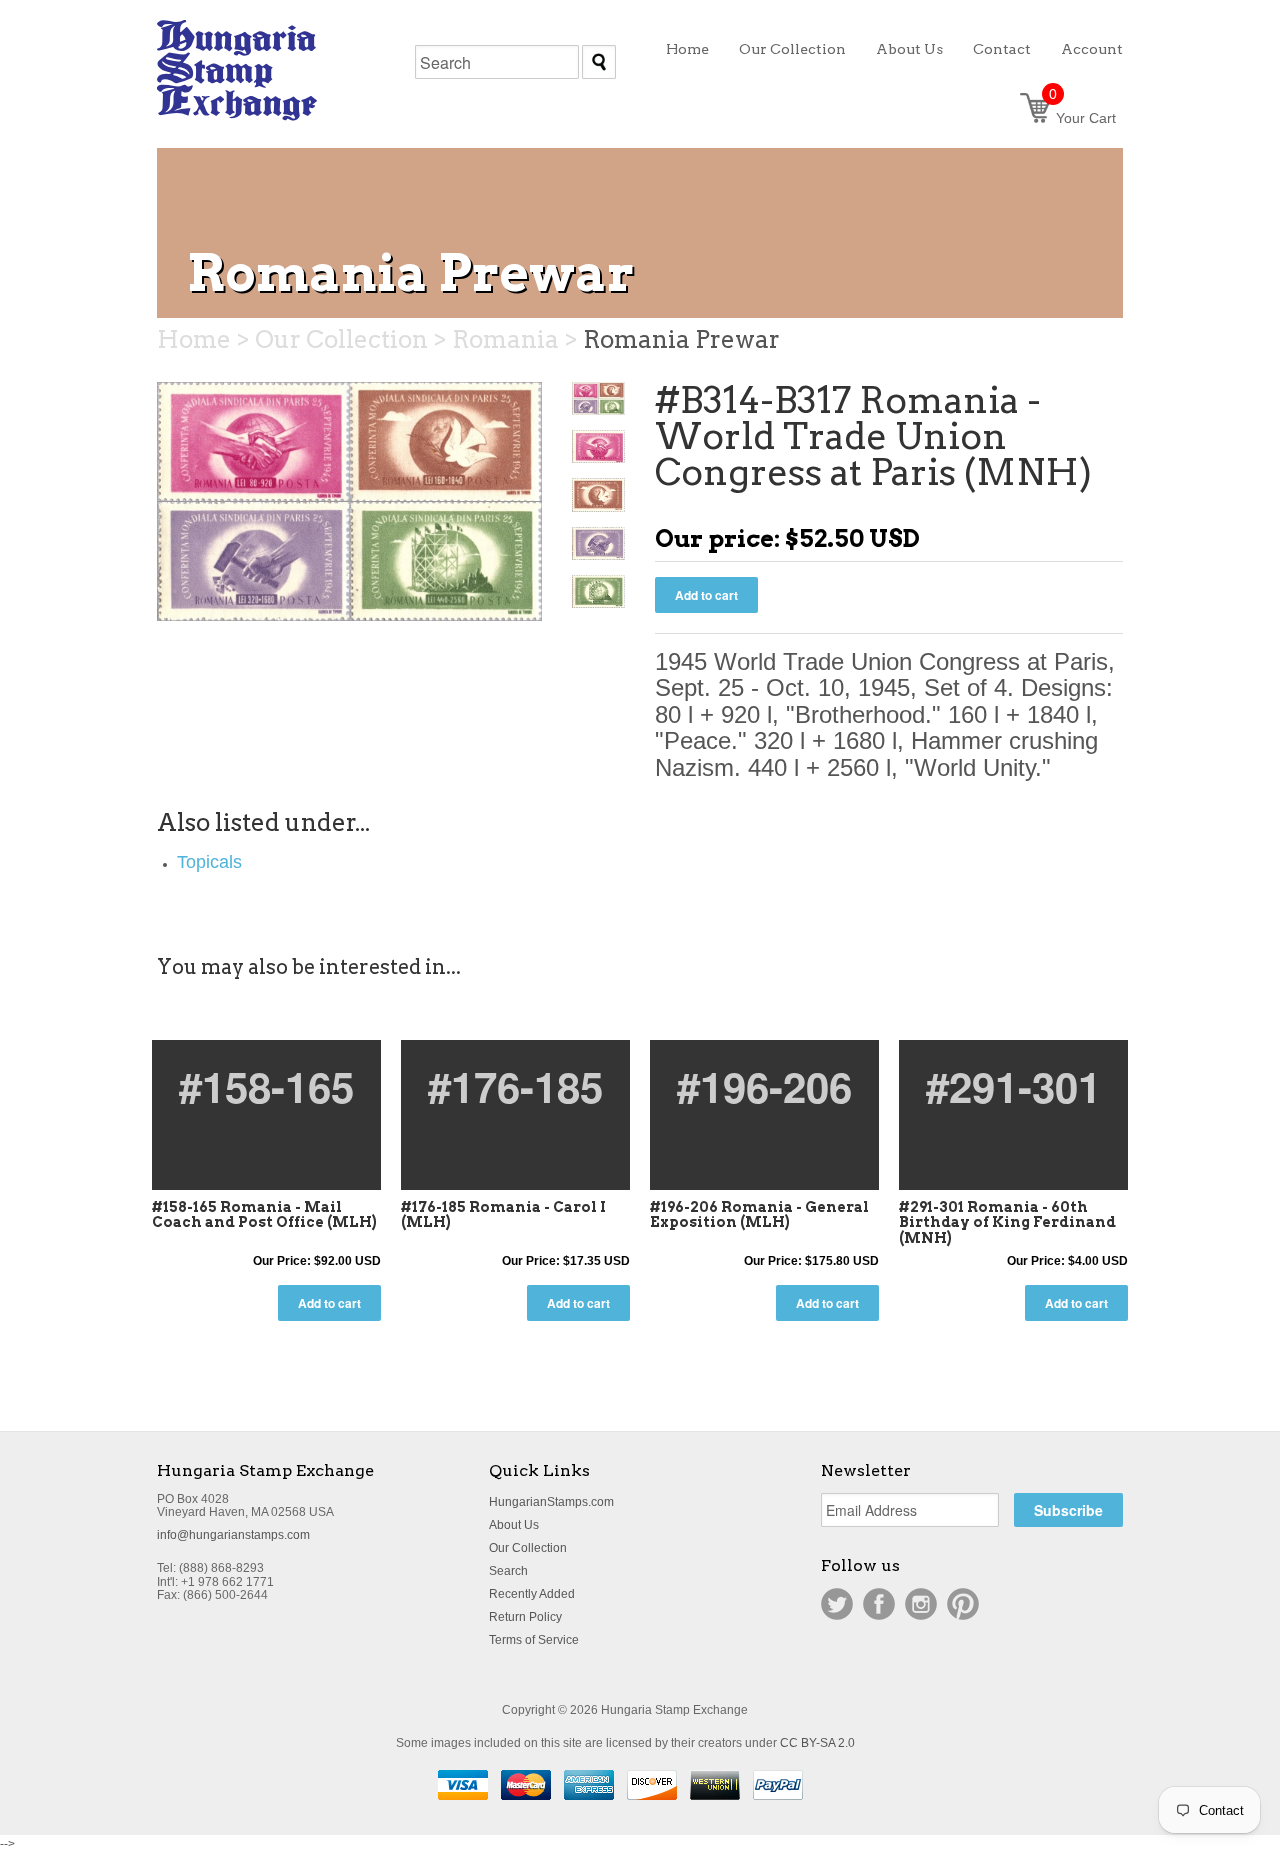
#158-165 (266, 1086)
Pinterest (963, 1604)
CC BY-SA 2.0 (817, 1743)
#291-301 (1013, 1086)
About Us (514, 1525)
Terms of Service (534, 1640)
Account (1092, 49)
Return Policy (525, 1617)
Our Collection (528, 1548)
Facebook (879, 1604)
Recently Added (532, 1594)
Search (508, 1571)
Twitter (837, 1604)
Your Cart (1082, 118)
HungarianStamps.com (551, 1502)
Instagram (921, 1604)
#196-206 (764, 1086)
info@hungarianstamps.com (233, 1535)
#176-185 (515, 1086)
